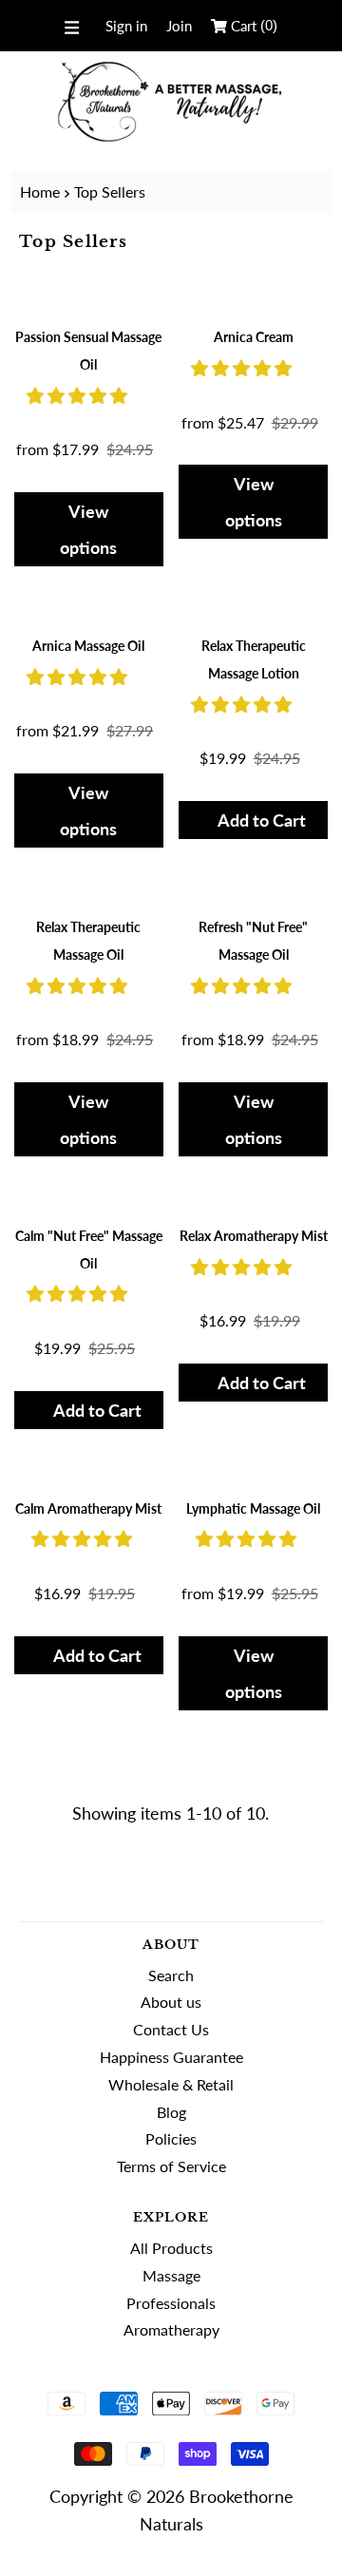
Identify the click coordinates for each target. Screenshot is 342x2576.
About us (171, 2002)
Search (171, 1975)
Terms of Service (171, 2166)
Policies (171, 2138)
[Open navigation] (72, 26)
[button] (79, 395)
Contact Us (171, 2029)
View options (88, 529)
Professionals (171, 2303)
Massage (171, 2275)
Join (179, 26)
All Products (171, 2248)
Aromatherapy (171, 2329)
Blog (171, 2112)
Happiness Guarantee (171, 2057)
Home (40, 191)
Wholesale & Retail (171, 2084)
